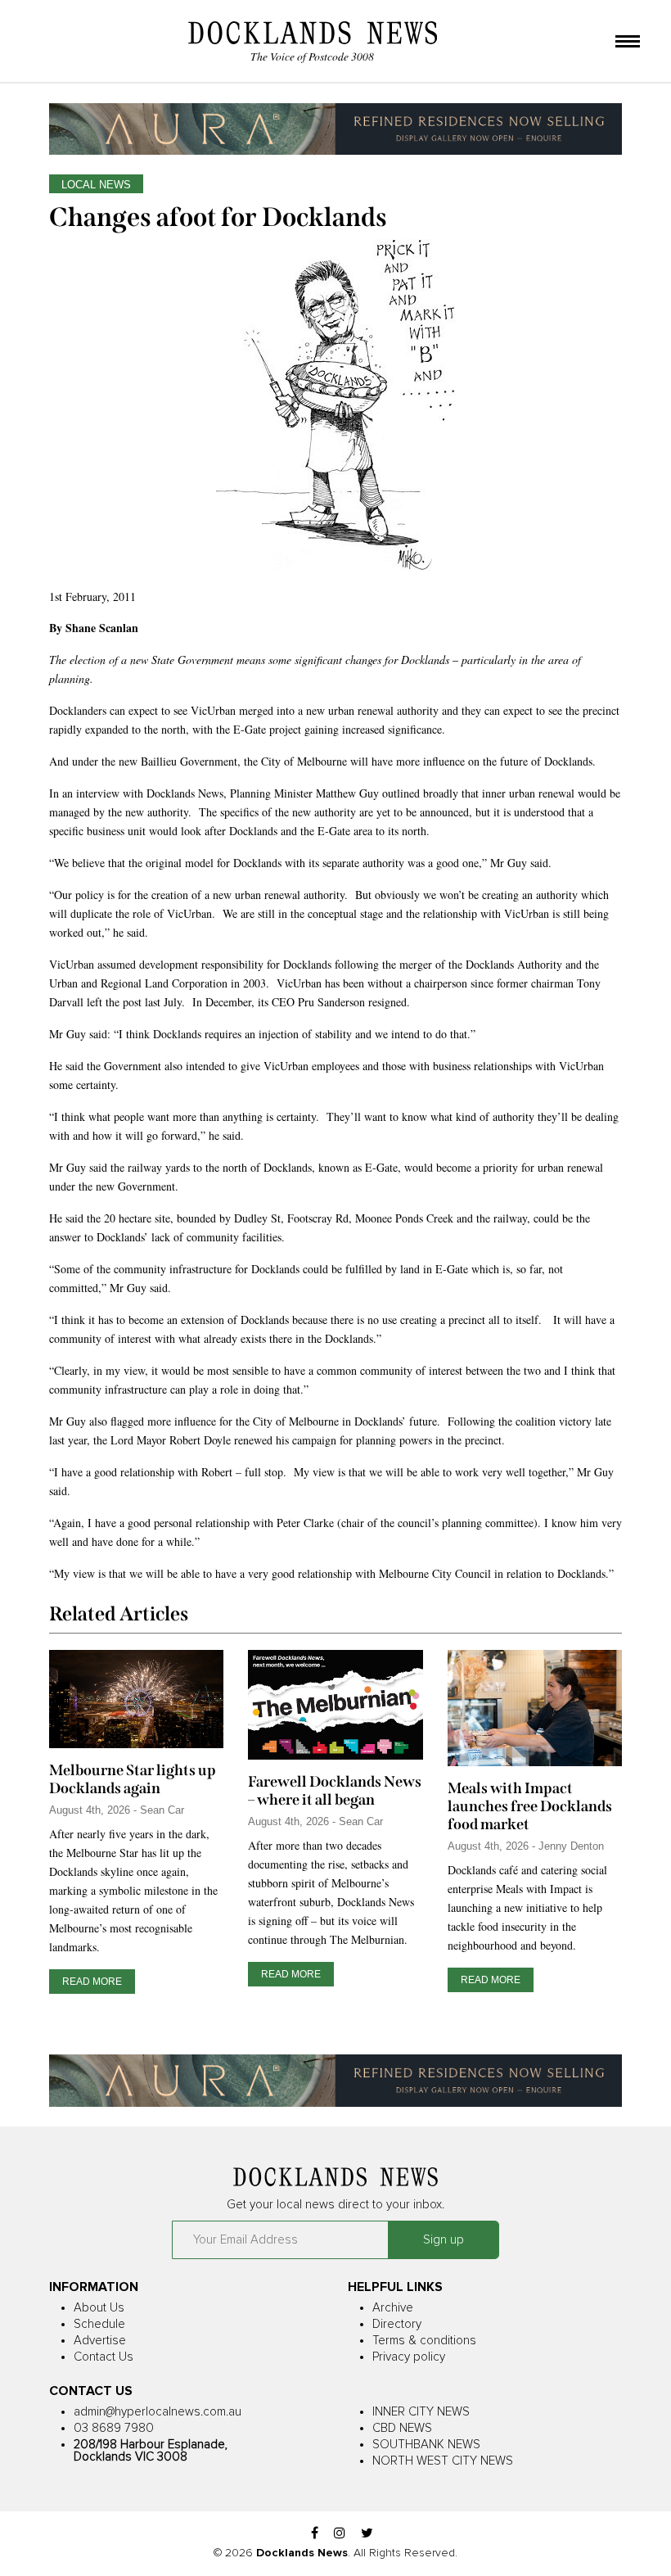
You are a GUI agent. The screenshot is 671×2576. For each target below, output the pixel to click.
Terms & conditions (424, 2341)
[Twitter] (367, 2534)
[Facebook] (315, 2534)
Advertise (100, 2341)
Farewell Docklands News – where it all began (335, 1791)
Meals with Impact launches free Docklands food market (530, 1806)
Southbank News (426, 2445)
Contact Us (104, 2357)
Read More (92, 1982)
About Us (99, 2308)
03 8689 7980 (114, 2428)
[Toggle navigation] (628, 43)
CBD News (402, 2428)
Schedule (99, 2324)
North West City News (443, 2461)
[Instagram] (340, 2534)
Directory (397, 2324)
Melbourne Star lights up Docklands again (133, 1779)
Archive (393, 2308)
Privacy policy (409, 2357)
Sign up (444, 2240)
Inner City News (421, 2412)
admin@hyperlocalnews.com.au (158, 2412)
